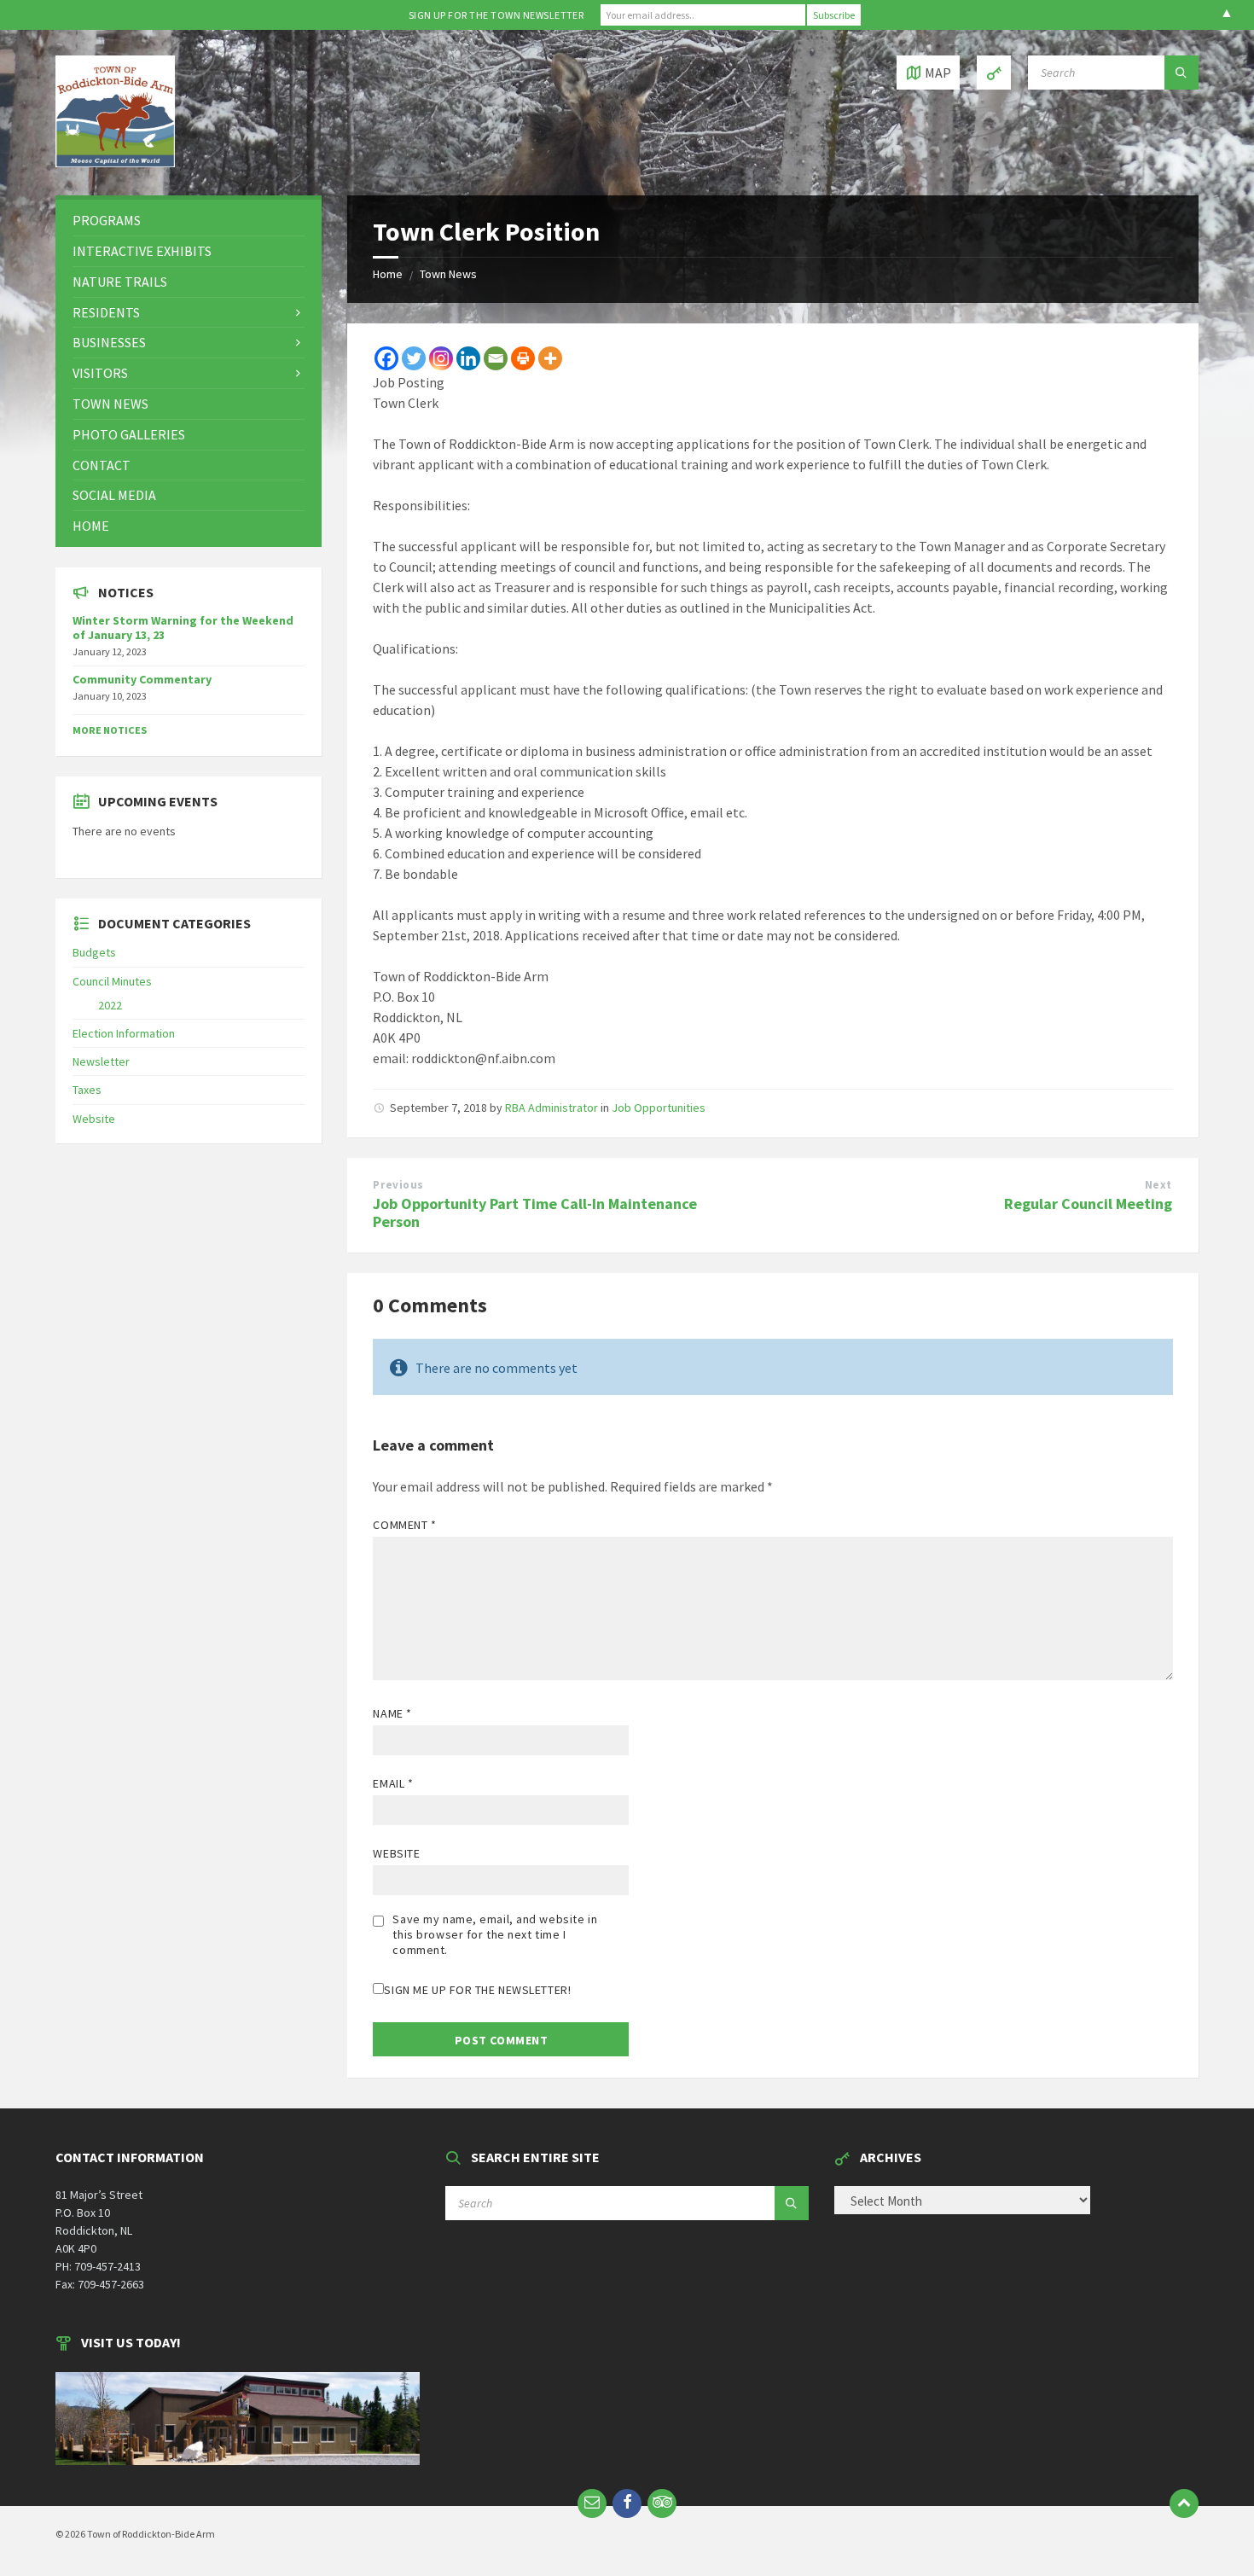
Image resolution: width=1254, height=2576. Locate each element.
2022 (110, 1005)
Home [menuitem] (91, 526)
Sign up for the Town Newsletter (496, 15)
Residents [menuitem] (106, 312)
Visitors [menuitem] (100, 373)
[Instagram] (441, 358)
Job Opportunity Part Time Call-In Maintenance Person (535, 1212)
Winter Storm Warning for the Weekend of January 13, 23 (183, 628)
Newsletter (101, 1061)
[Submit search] (1181, 73)
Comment (404, 1525)
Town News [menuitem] (110, 404)
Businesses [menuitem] (109, 342)
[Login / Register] (994, 73)
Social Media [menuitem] (114, 495)
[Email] (496, 358)
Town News (448, 274)
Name (392, 1713)
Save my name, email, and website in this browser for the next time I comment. (495, 1934)
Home (388, 274)
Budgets (94, 952)
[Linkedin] (468, 358)
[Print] (523, 358)
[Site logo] (115, 162)
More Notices (110, 730)
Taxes (87, 1090)
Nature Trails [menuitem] (120, 282)
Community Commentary (142, 679)
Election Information (124, 1033)
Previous (398, 1185)
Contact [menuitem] (102, 465)
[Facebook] (386, 358)
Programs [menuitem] (107, 220)
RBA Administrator (552, 1108)
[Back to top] (1184, 2503)
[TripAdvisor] (662, 2503)
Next (1158, 1185)
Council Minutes (112, 981)
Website (396, 1853)
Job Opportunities (659, 1108)
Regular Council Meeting (1088, 1204)
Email (393, 1783)
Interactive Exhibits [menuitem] (142, 251)
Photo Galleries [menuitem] (129, 434)
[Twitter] (414, 358)
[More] (550, 358)
